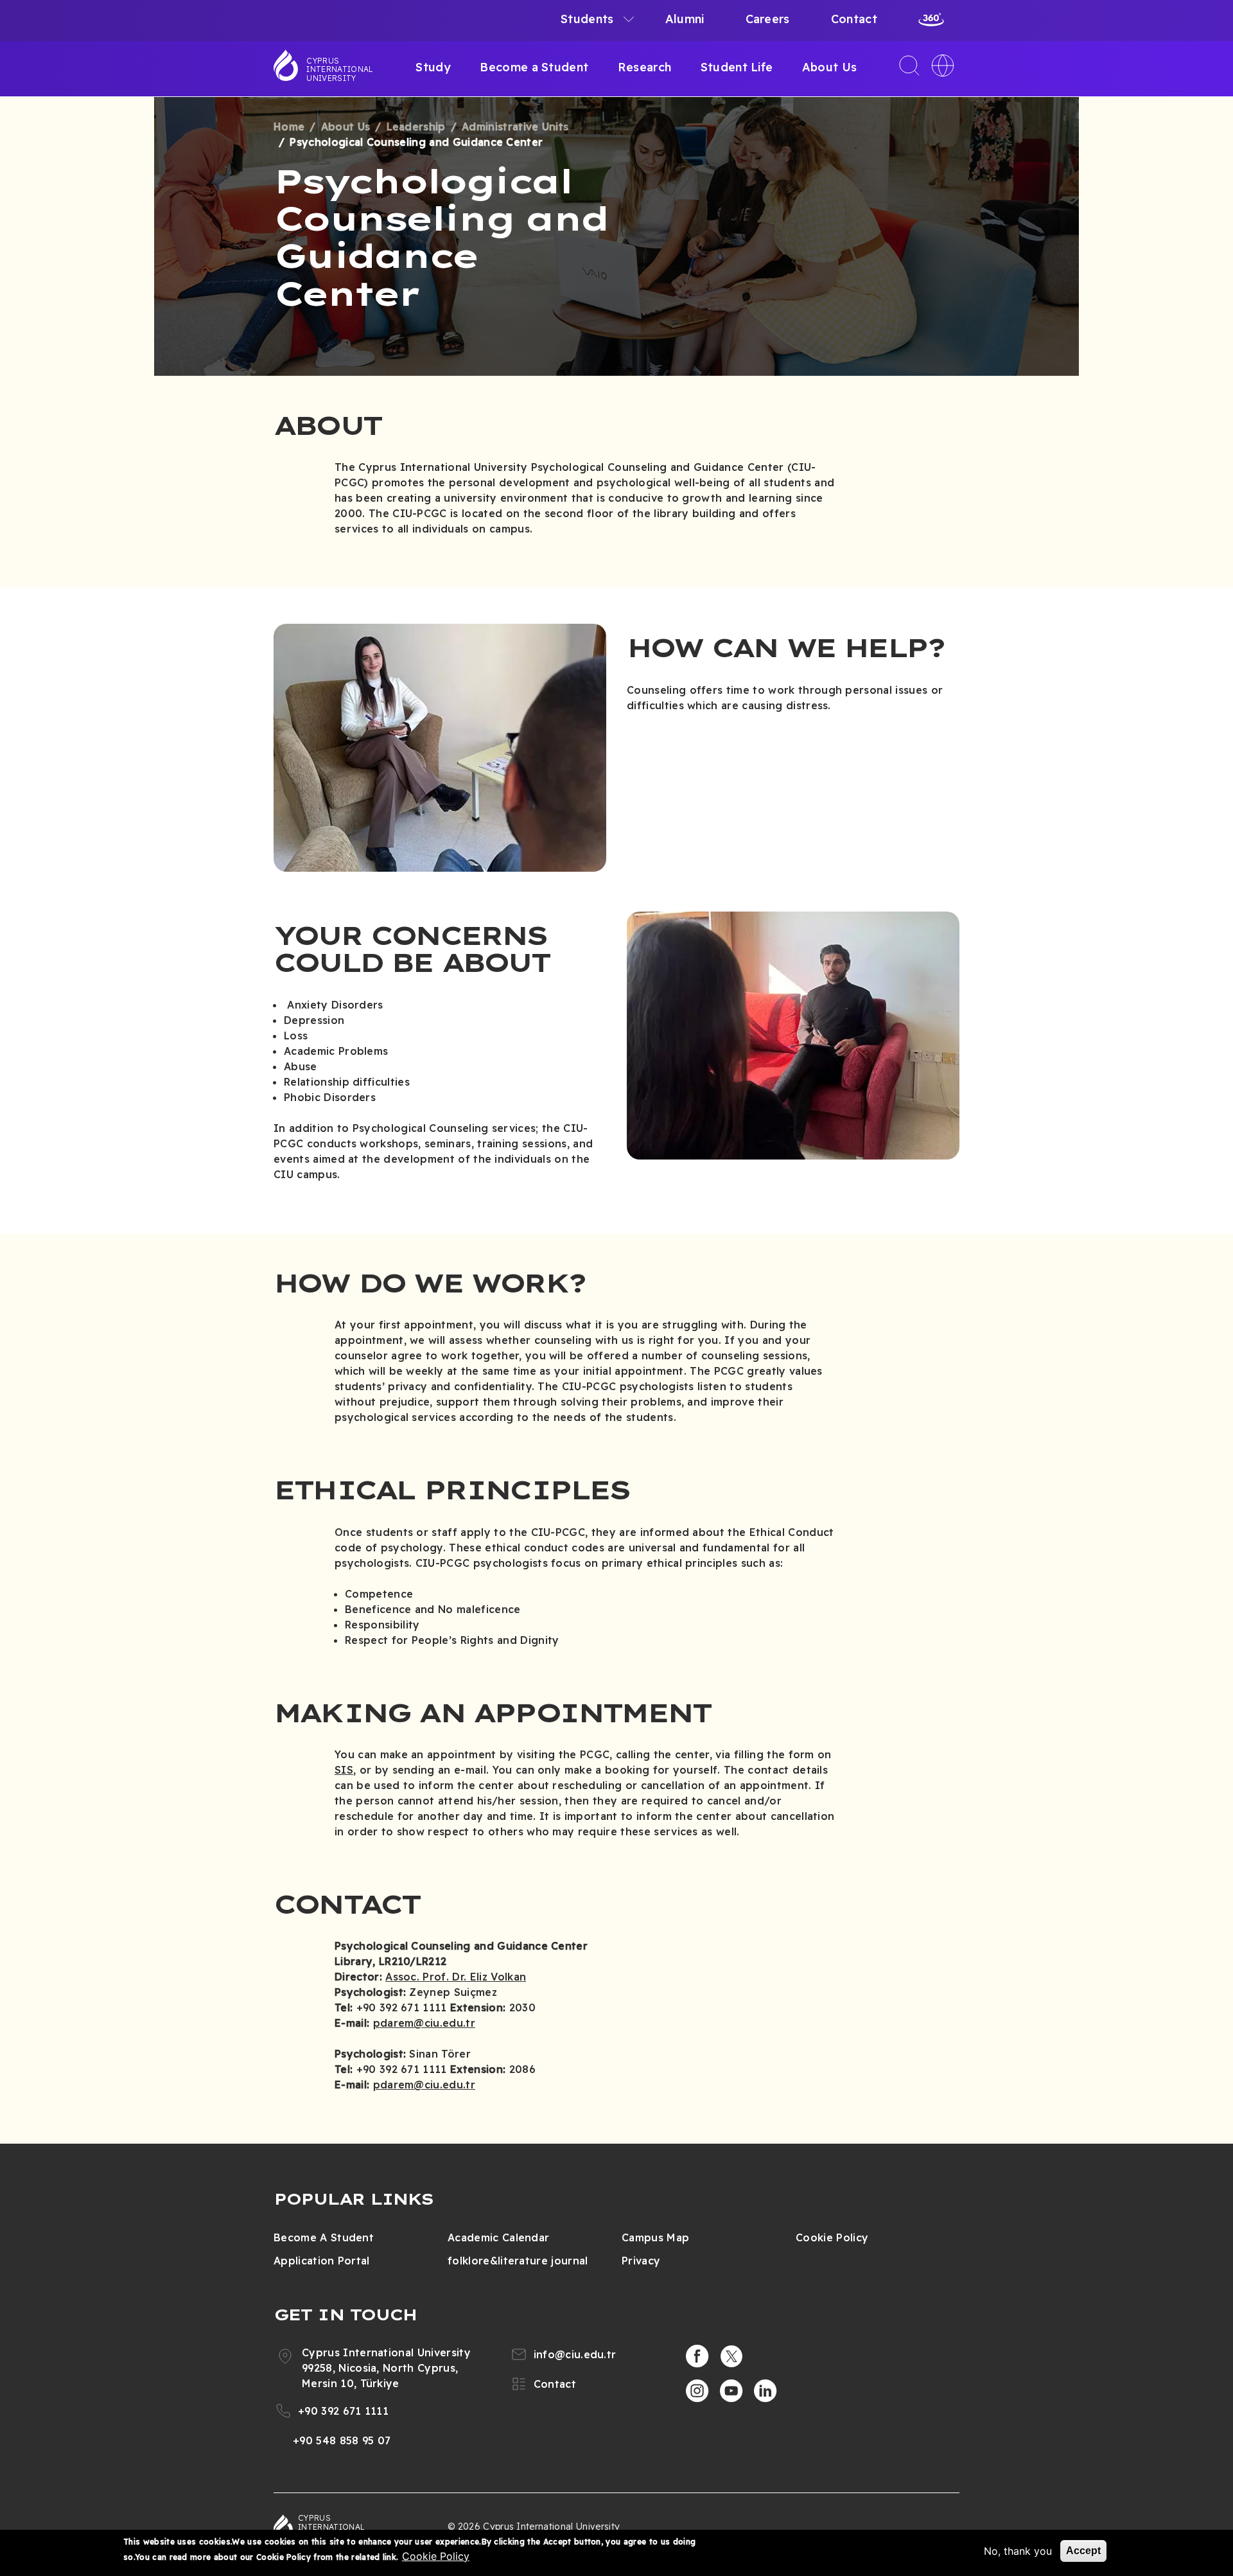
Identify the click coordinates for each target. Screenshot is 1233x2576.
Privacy (641, 2261)
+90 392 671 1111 (343, 2411)
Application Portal (322, 2261)
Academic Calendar (498, 2237)
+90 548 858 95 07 (342, 2440)
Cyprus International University (340, 69)
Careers (768, 19)
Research (645, 67)
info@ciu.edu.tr (575, 2354)
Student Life (737, 67)
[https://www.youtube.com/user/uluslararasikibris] (731, 2391)
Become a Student (534, 67)
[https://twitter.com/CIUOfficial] (731, 2356)
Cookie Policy (832, 2237)
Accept (1083, 2551)
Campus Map (655, 2237)
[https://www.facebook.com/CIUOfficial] (697, 2356)
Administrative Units (515, 127)
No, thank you (1018, 2551)
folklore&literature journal (518, 2261)
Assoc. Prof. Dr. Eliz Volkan (456, 1977)
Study (433, 67)
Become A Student (324, 2237)
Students (587, 19)
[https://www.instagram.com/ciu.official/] (697, 2391)
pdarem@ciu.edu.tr (424, 2023)
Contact (854, 19)
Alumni (685, 19)
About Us (830, 67)
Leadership (416, 127)
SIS (344, 1770)
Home (289, 127)
